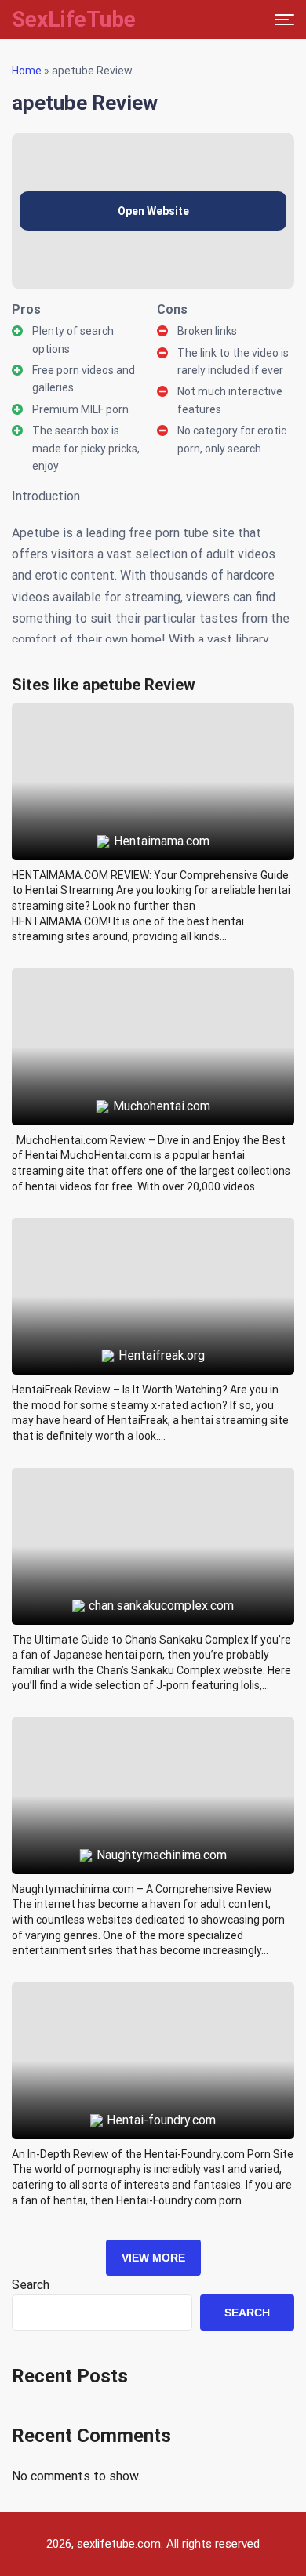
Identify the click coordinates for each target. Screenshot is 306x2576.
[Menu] (284, 20)
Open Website (153, 211)
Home (27, 71)
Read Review (153, 746)
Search (31, 2285)
